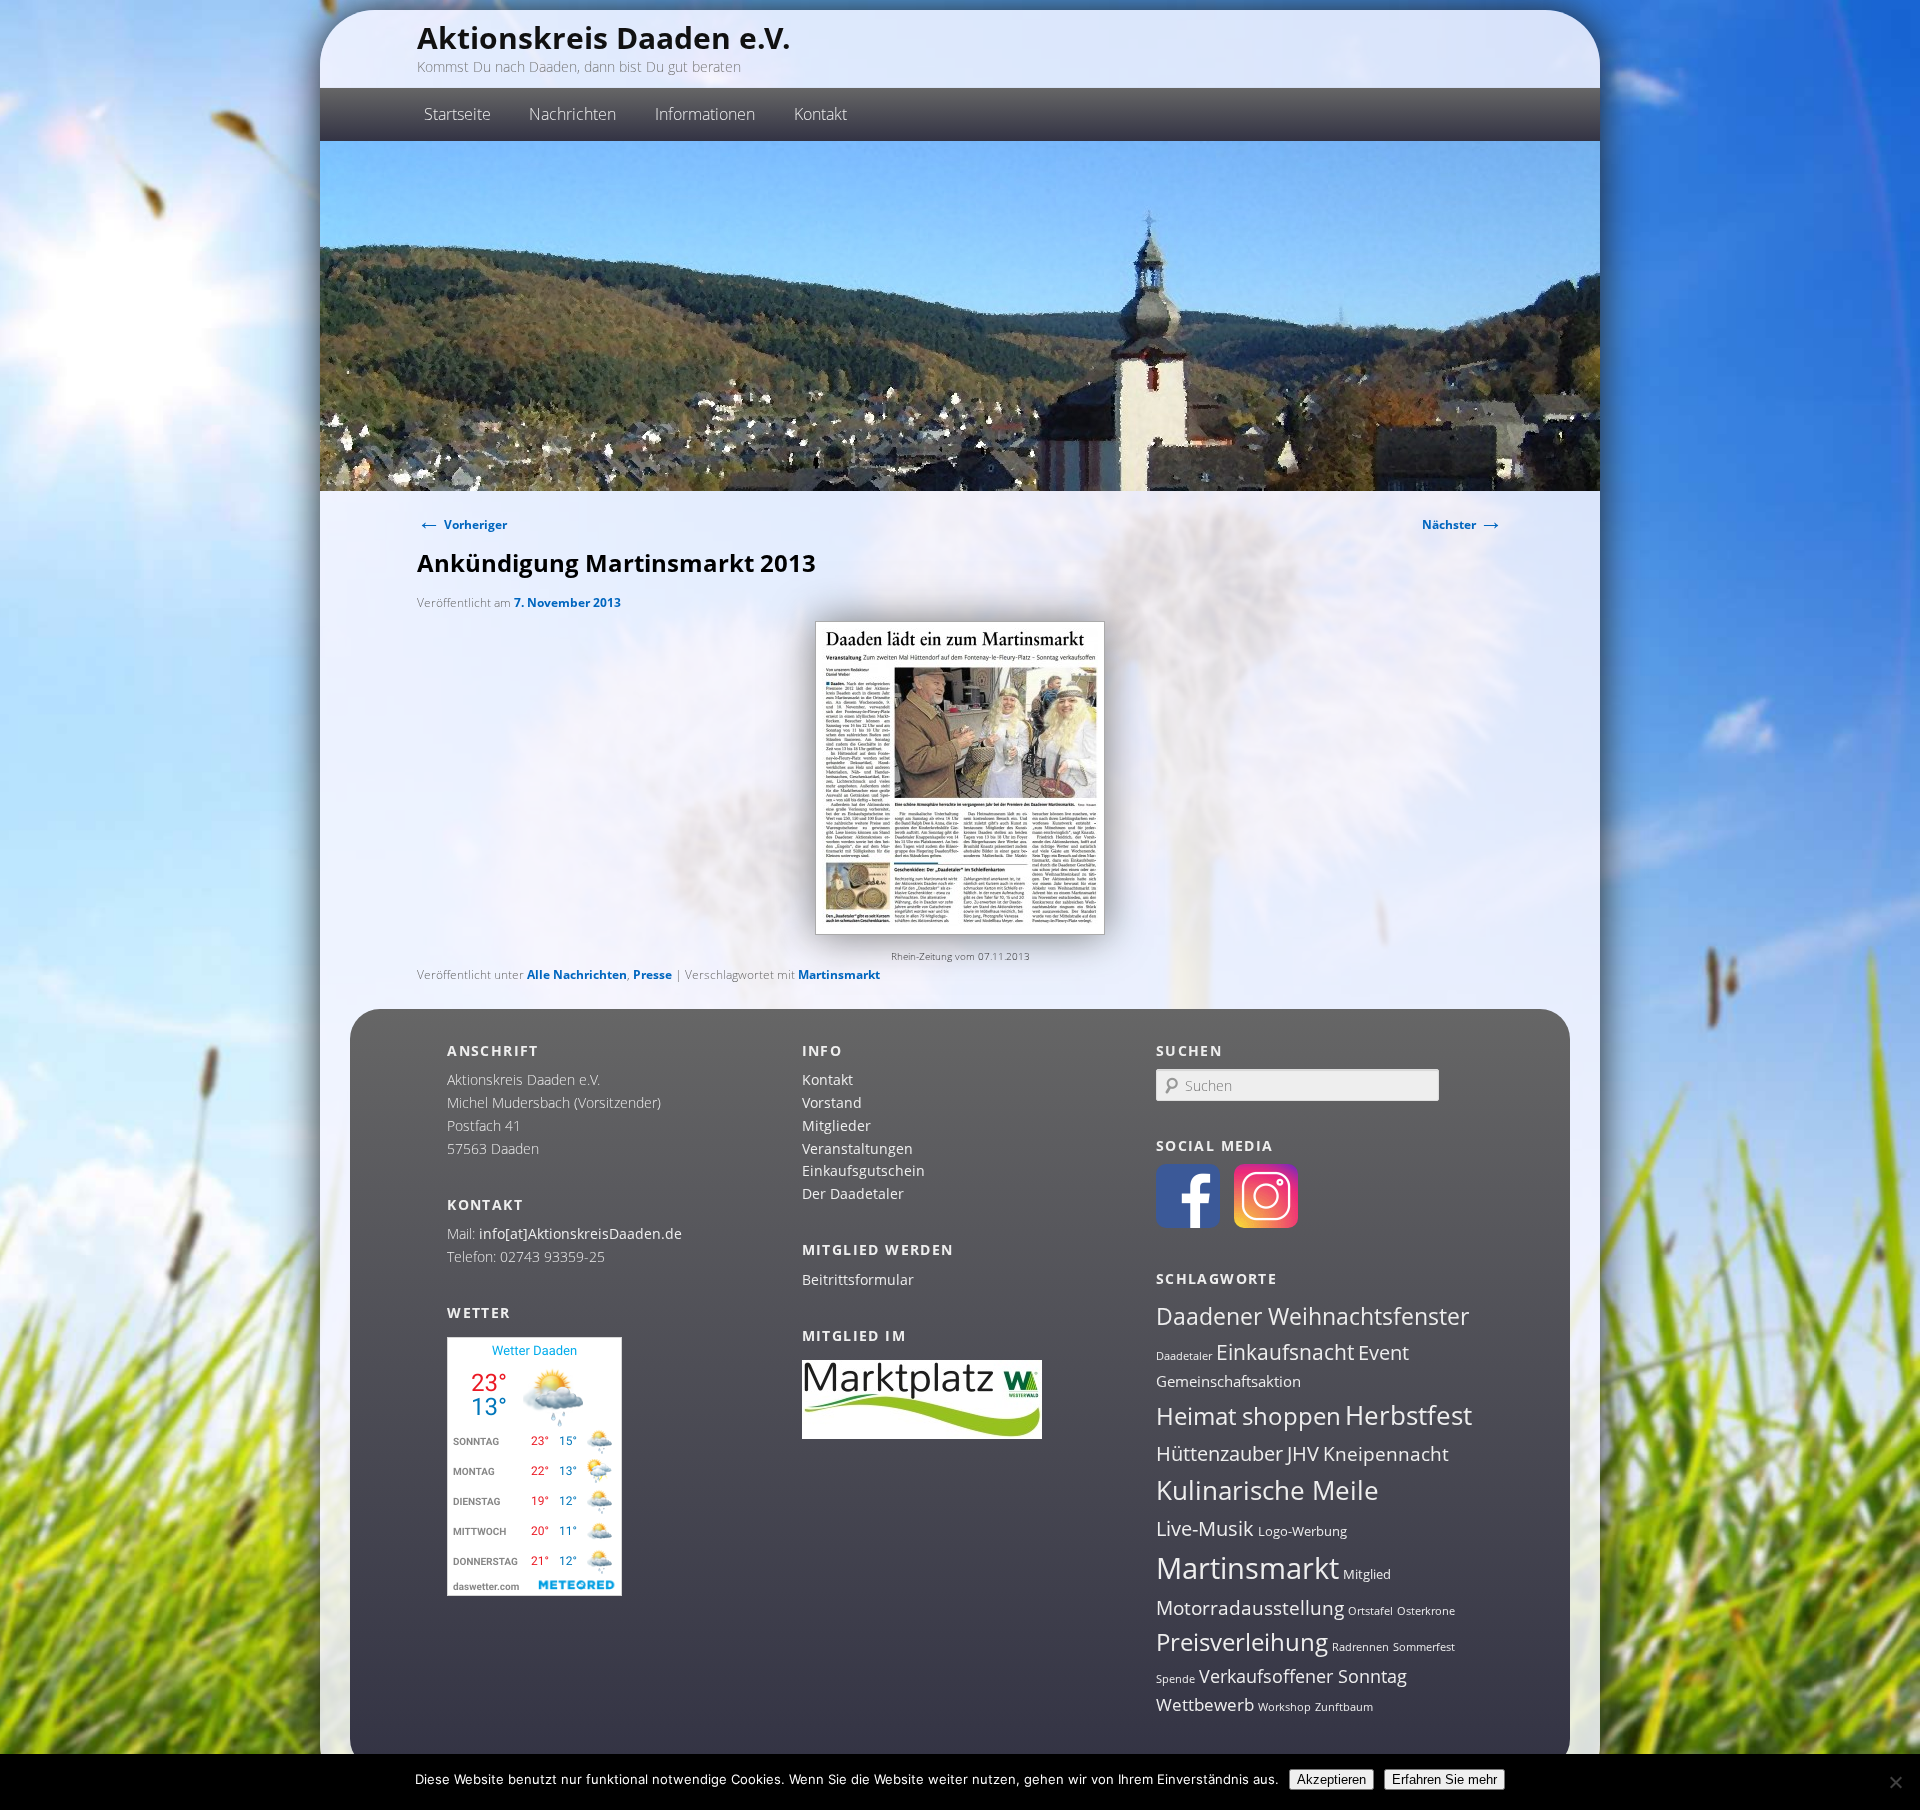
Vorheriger (462, 524)
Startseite (457, 114)
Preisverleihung (1242, 1641)
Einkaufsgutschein (863, 1170)
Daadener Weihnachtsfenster (1312, 1316)
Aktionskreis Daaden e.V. (604, 37)
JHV (1303, 1453)
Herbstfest (1408, 1415)
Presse (652, 974)
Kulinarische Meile (1267, 1490)
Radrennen (1360, 1647)
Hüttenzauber (1219, 1453)
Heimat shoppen (1248, 1415)
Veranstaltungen (857, 1148)
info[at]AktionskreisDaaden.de (580, 1233)
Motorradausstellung (1250, 1608)
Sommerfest (1424, 1647)
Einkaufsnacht (1285, 1351)
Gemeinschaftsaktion (1228, 1381)
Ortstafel (1370, 1611)
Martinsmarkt (839, 974)
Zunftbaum (1344, 1707)
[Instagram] (1266, 1222)
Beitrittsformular (858, 1279)
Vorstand (832, 1102)
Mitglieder (836, 1125)
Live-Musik (1205, 1528)
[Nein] (1895, 1782)
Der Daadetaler (853, 1193)
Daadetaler (1184, 1356)
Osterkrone (1426, 1611)
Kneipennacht (1386, 1454)
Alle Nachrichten (577, 974)
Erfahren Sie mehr (1444, 1779)
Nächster (1462, 524)
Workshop (1284, 1707)
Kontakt (827, 1079)
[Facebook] (1188, 1222)
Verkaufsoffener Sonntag (1303, 1676)
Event (1383, 1352)
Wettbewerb (1205, 1704)
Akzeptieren (1331, 1779)
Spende (1175, 1679)
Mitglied (1367, 1574)
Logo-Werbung (1302, 1531)
